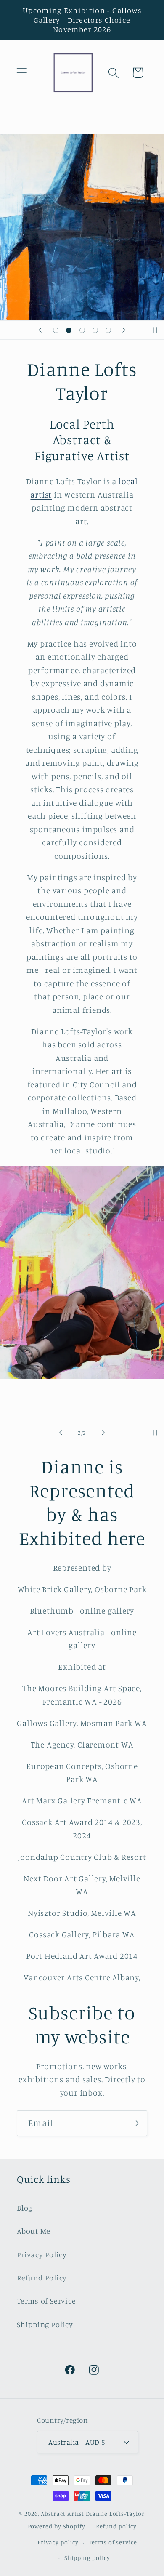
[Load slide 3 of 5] (82, 330)
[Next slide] (124, 330)
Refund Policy (42, 2278)
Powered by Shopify (57, 2526)
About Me (34, 2231)
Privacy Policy (42, 2254)
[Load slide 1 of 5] (56, 330)
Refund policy (116, 2526)
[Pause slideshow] (155, 330)
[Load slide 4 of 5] (95, 330)
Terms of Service (46, 2301)
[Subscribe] (135, 2123)
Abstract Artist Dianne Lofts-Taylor (93, 2513)
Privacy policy (58, 2542)
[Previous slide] (40, 330)
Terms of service (113, 2542)
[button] (22, 73)
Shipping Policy (45, 2324)
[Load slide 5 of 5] (108, 330)
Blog (25, 2208)
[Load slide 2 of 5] (69, 330)
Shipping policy (87, 2558)
